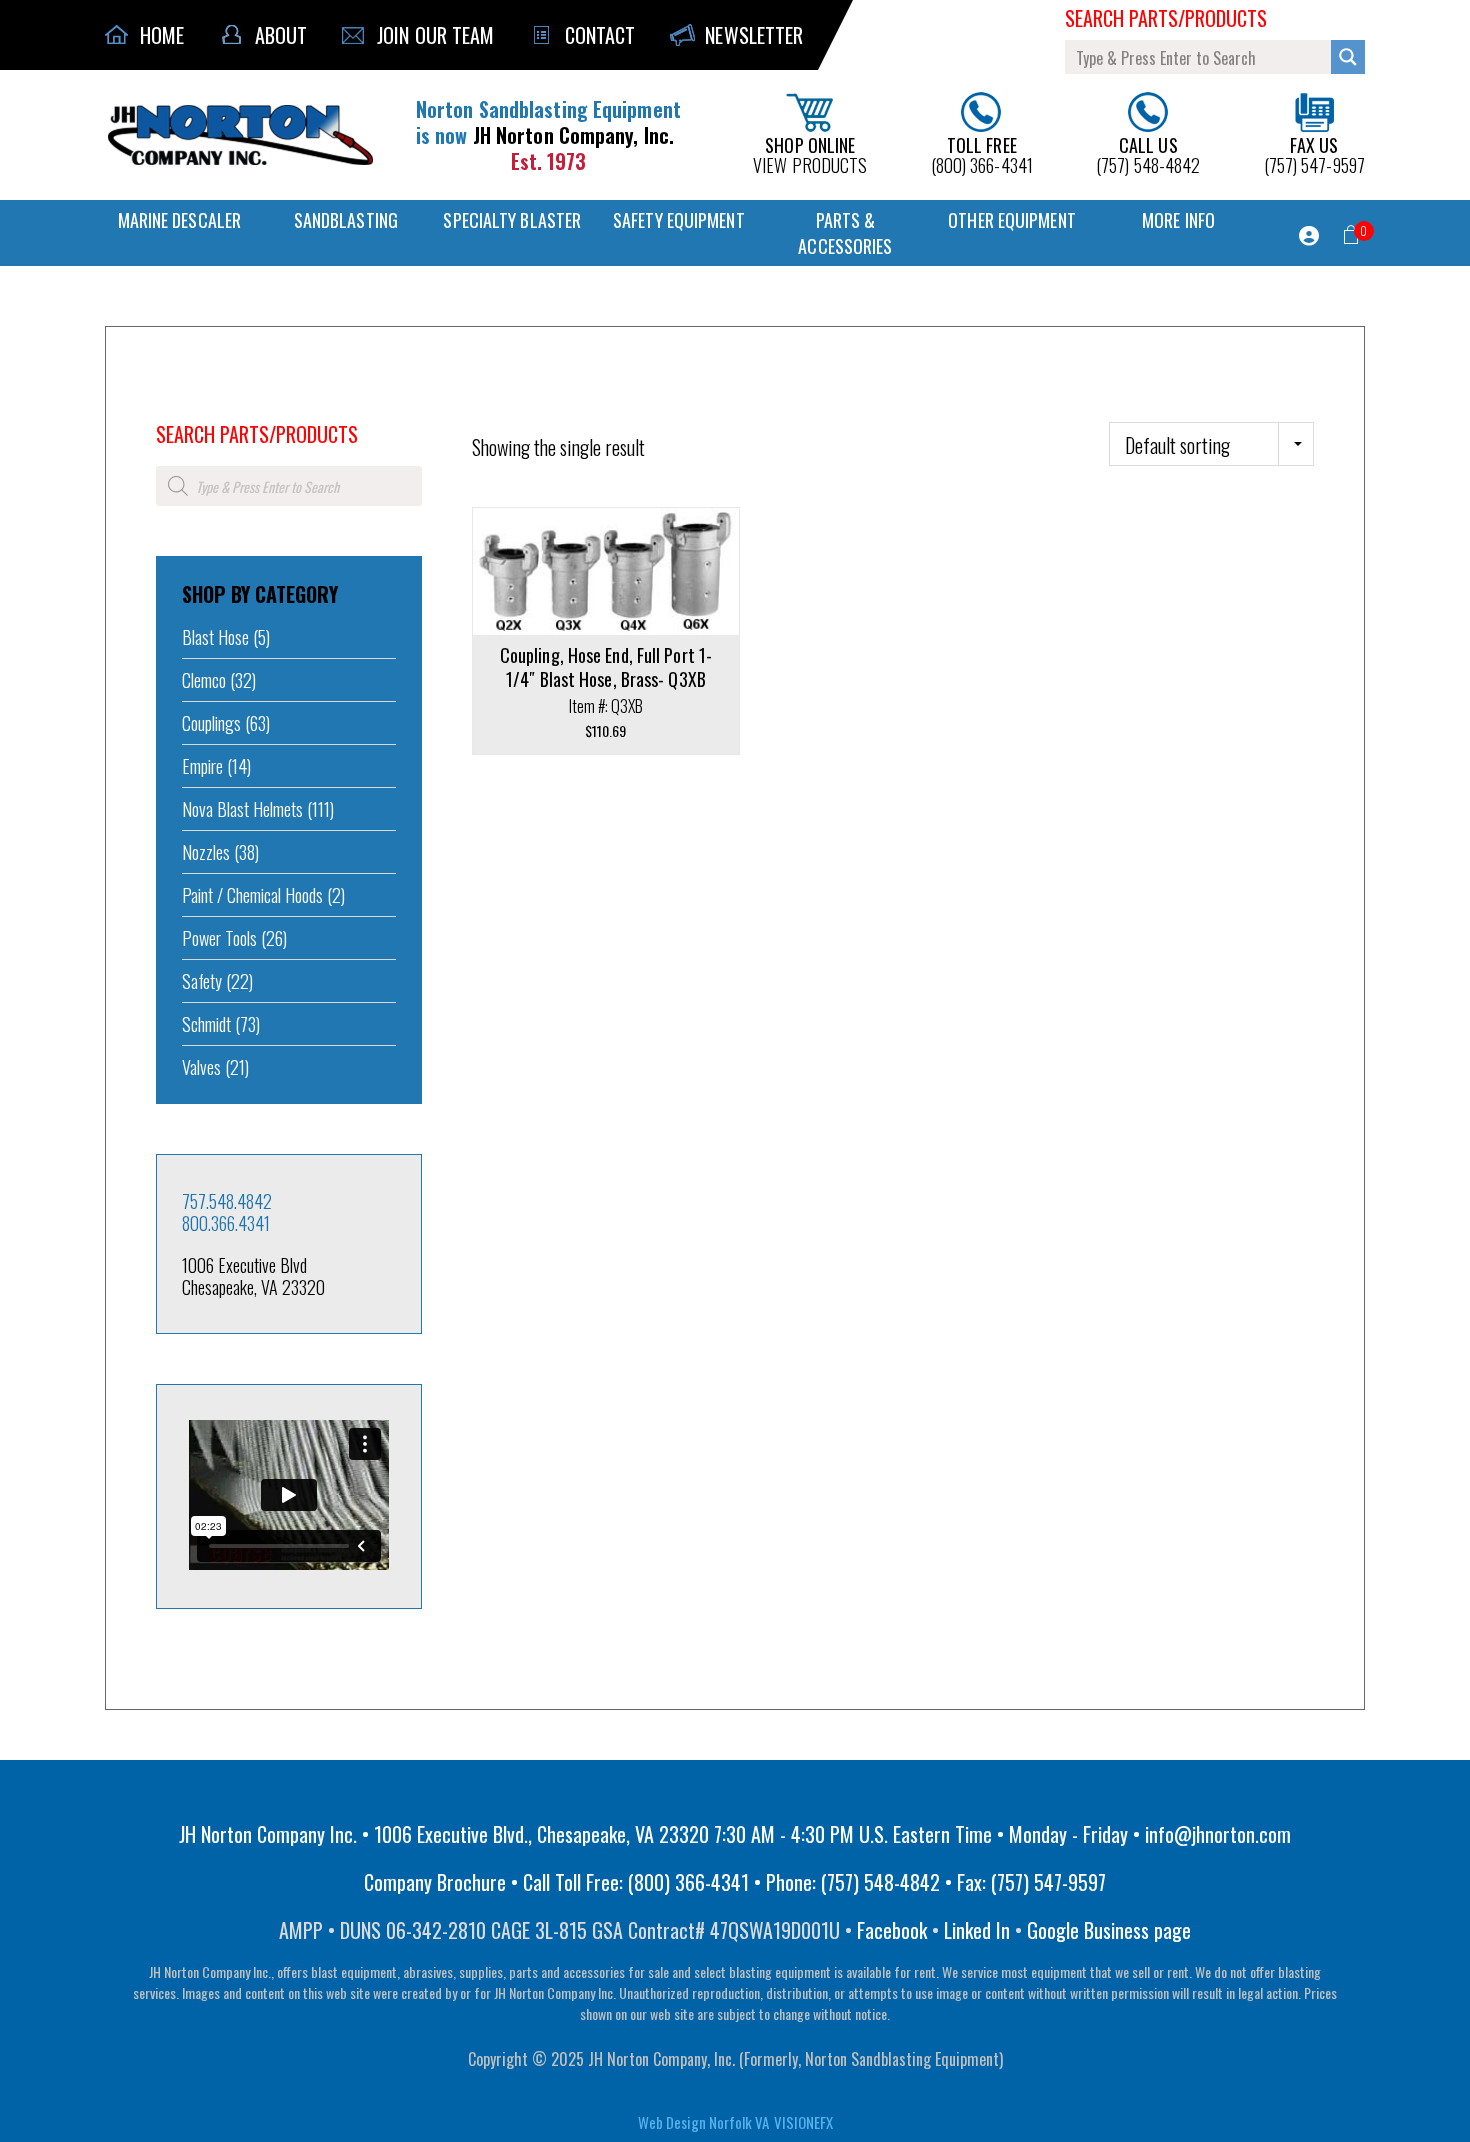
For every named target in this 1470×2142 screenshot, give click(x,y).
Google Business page (1109, 1930)
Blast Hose (215, 637)
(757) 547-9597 (1314, 153)
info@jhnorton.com (1218, 1834)
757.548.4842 (227, 1201)
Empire (202, 766)
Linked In (977, 1930)
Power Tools (219, 938)
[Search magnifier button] (1348, 57)
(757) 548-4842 (1148, 153)
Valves (201, 1067)
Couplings (211, 723)
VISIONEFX (803, 2122)
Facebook (892, 1930)
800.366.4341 (226, 1223)
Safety (202, 981)
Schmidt (206, 1024)
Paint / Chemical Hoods (252, 895)
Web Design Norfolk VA (703, 2122)
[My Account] (1309, 236)
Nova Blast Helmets (242, 809)
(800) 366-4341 (982, 153)
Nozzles (206, 852)
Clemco (204, 680)
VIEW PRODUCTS (810, 153)
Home (170, 407)
